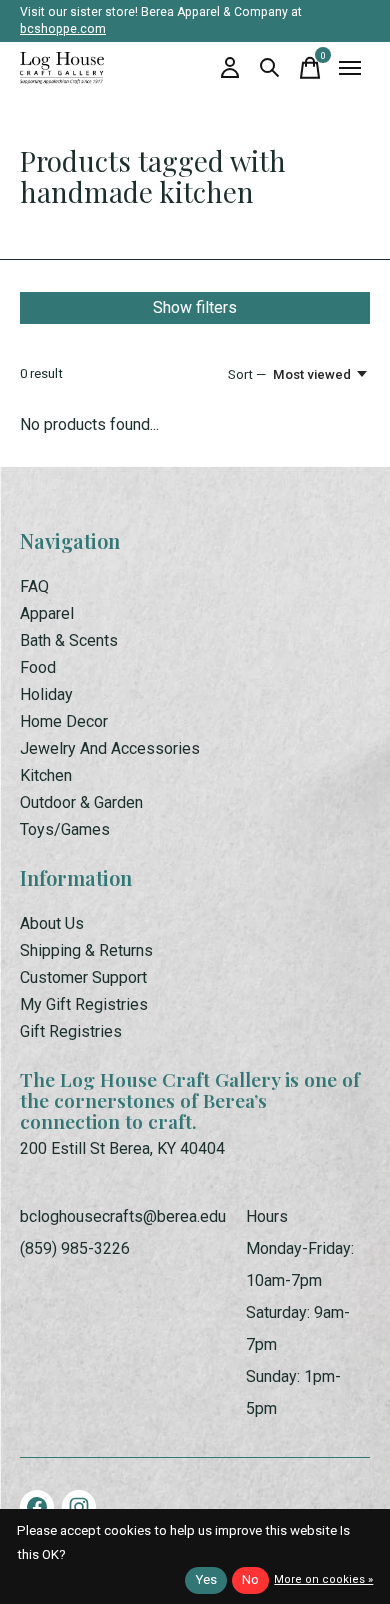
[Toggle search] (270, 68)
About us (52, 923)
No (250, 1579)
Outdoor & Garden (81, 802)
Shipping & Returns (86, 950)
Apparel (47, 613)
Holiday (46, 694)
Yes (206, 1579)
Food (38, 667)
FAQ (34, 586)
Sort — (247, 374)
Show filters (195, 307)
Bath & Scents (69, 640)
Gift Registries (71, 1031)
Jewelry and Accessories (110, 748)
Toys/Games (65, 829)
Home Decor (64, 721)
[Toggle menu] (350, 68)
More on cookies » (323, 1579)
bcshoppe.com (63, 29)
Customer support (83, 977)
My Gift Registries (84, 1004)
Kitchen (46, 775)
